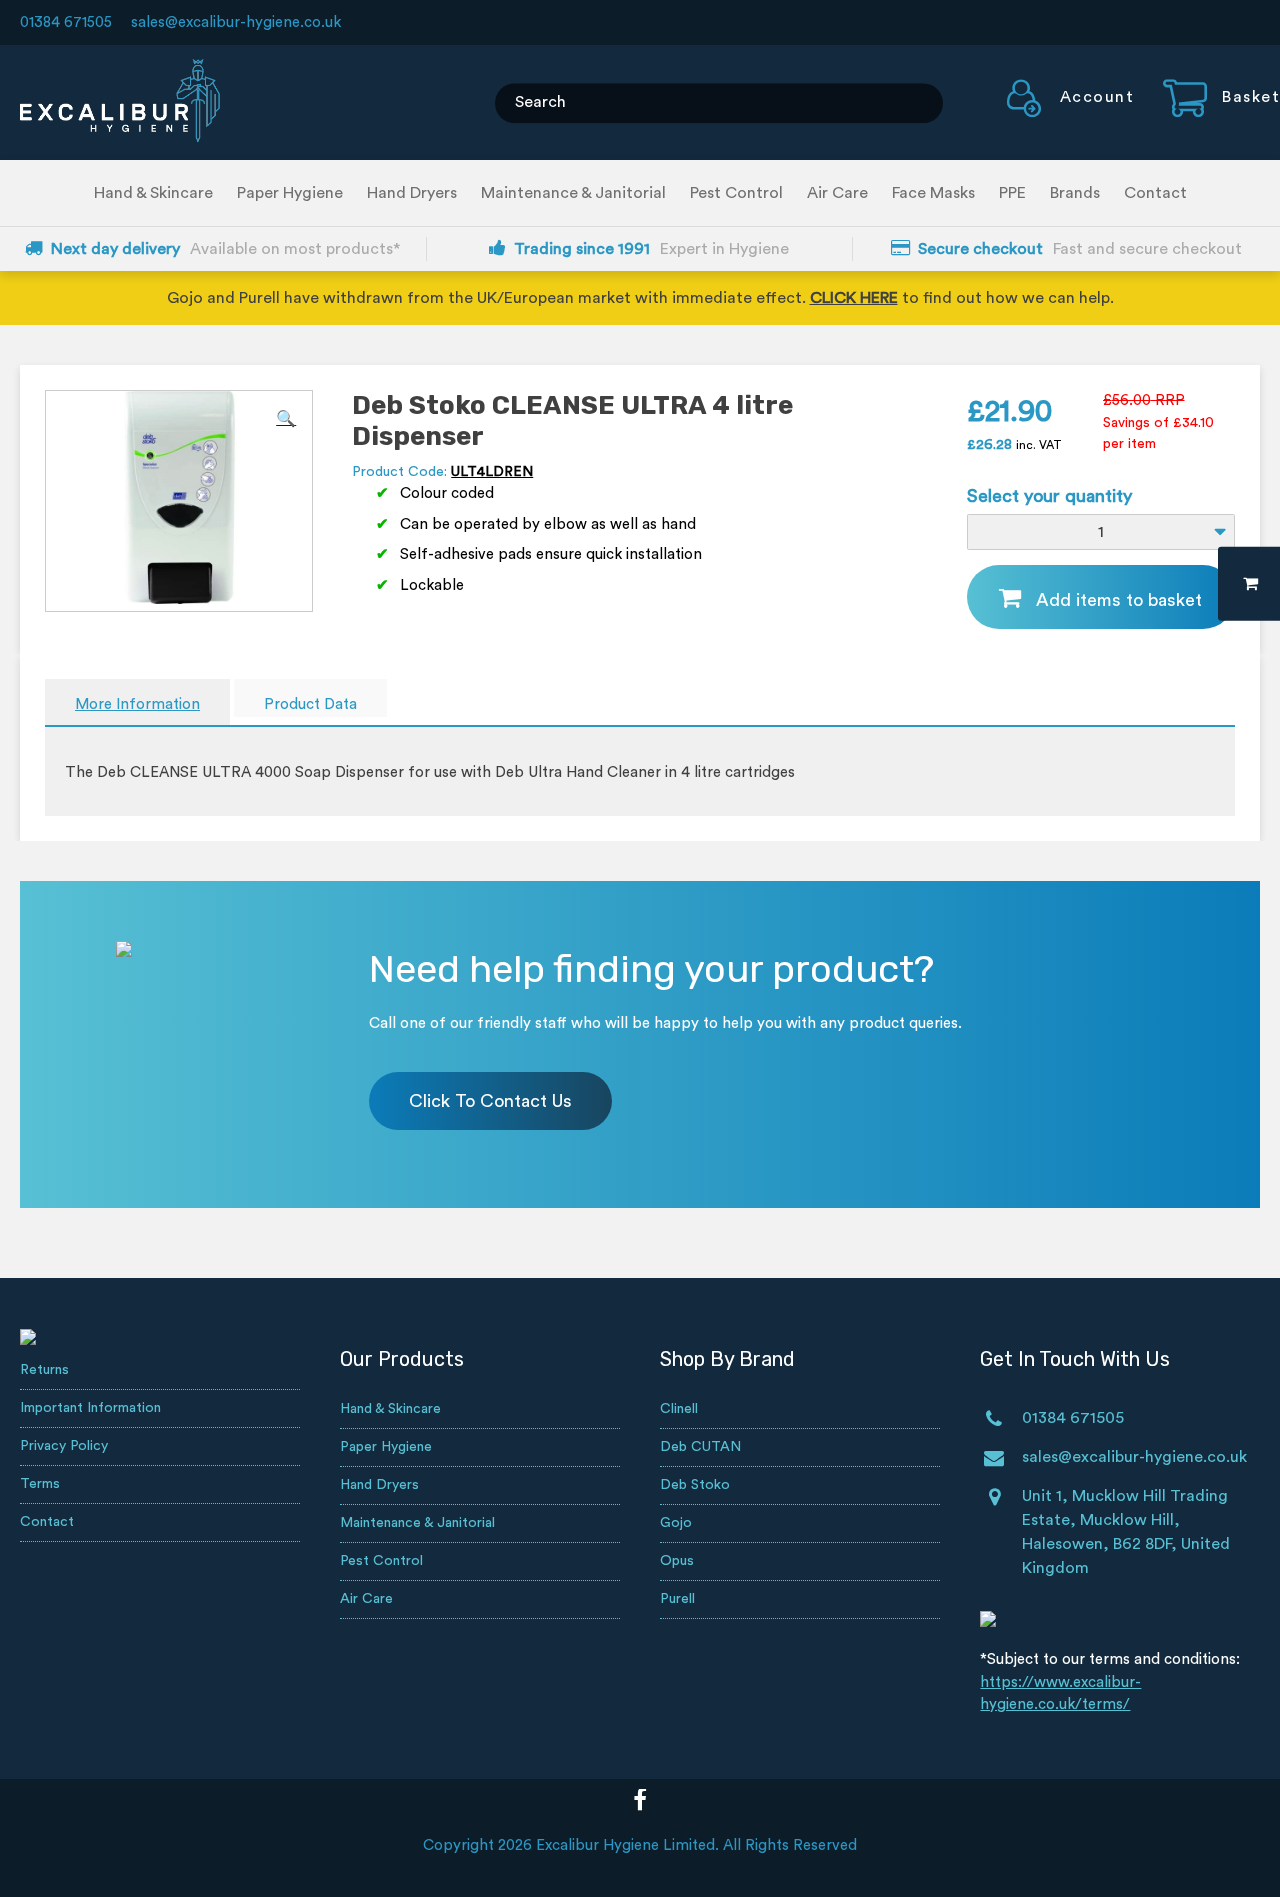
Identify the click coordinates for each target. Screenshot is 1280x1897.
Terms (40, 1484)
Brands (1075, 193)
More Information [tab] (137, 704)
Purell (677, 1599)
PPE (1012, 193)
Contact (1155, 193)
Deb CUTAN (700, 1447)
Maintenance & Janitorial (573, 193)
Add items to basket (1119, 600)
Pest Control (736, 193)
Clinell (679, 1409)
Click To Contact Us (490, 1101)
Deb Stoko (695, 1485)
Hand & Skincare (153, 193)
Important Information (90, 1408)
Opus (677, 1561)
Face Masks (933, 193)
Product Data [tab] (310, 704)
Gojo (676, 1523)
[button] (286, 419)
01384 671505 (66, 22)
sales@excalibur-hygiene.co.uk (236, 22)
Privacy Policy (64, 1446)
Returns (44, 1370)
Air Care (837, 193)
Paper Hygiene (290, 193)
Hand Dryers (412, 193)
